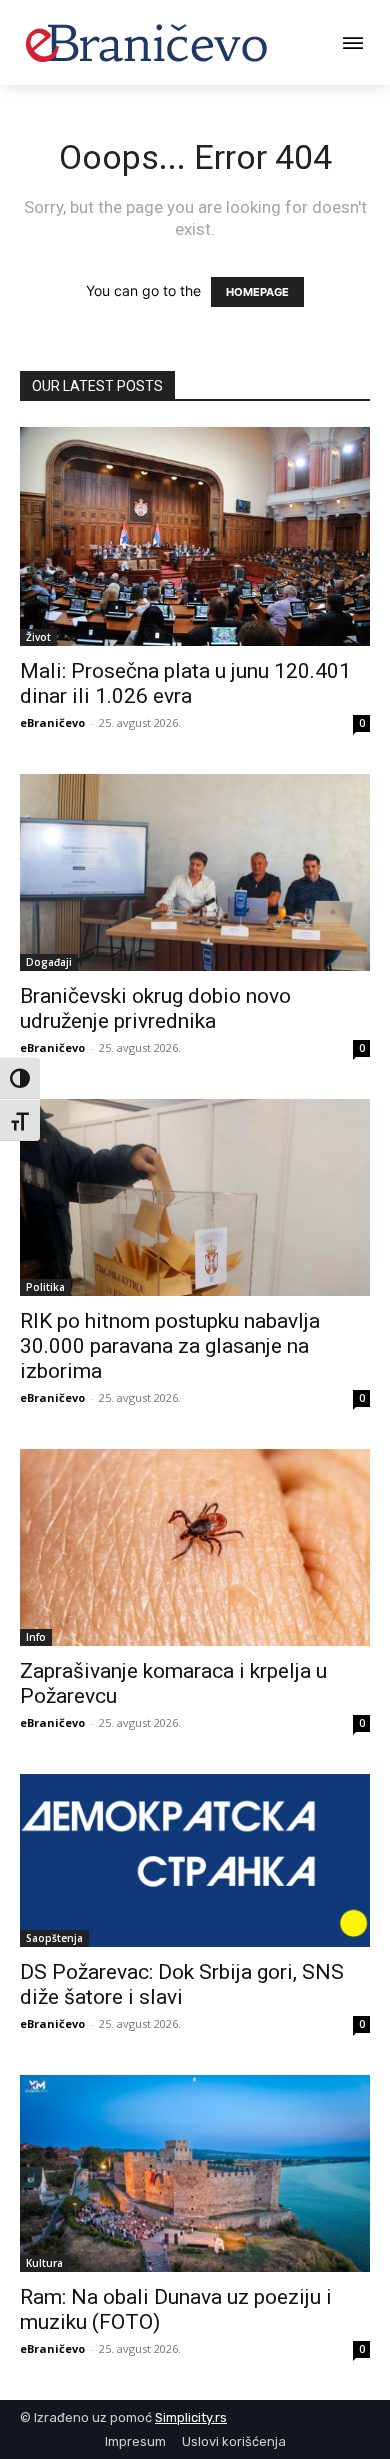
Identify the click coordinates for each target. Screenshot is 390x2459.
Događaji (49, 962)
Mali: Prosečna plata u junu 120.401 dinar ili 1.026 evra (185, 683)
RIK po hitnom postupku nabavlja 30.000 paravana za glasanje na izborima (170, 1346)
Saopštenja (54, 1938)
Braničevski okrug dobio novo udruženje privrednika (155, 1008)
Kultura (44, 2263)
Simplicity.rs (191, 2417)
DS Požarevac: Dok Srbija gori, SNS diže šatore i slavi (182, 1984)
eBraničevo (52, 722)
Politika (45, 1287)
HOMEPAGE (257, 292)
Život (38, 637)
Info (36, 1637)
